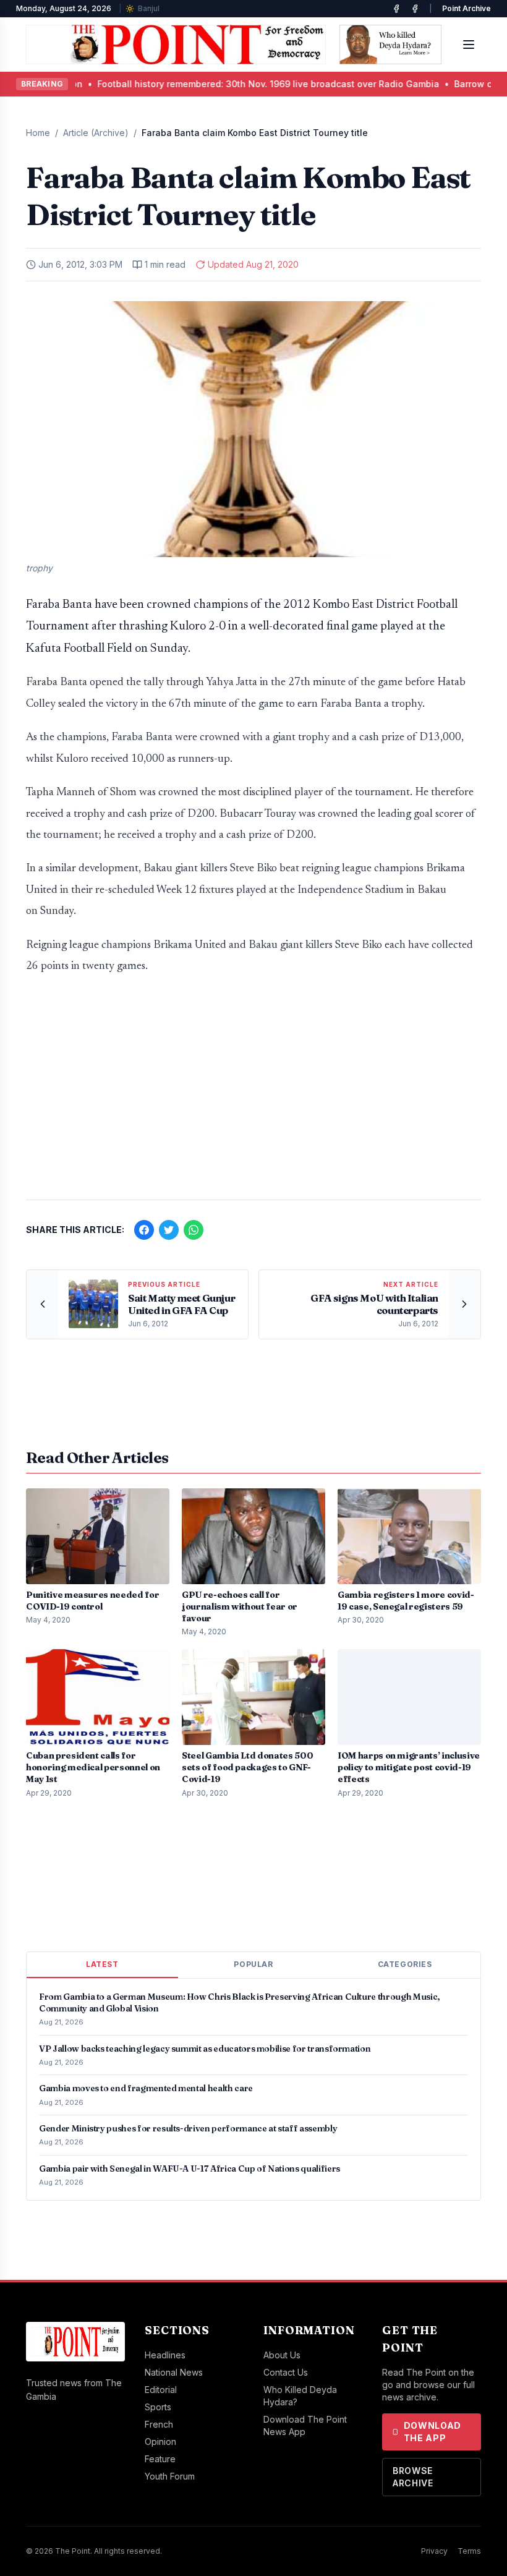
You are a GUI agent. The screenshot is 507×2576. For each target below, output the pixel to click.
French (159, 2424)
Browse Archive (413, 2477)
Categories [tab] (405, 1964)
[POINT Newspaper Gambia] (396, 9)
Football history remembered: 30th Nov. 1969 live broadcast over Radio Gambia (202, 84)
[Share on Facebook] (144, 1230)
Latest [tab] (102, 1964)
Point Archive (467, 8)
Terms (469, 2551)
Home (38, 133)
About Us (282, 2355)
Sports (158, 2407)
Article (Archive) (96, 133)
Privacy (434, 2551)
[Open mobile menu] (469, 45)
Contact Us (286, 2372)
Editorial (161, 2390)
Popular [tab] (253, 1964)
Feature (160, 2459)
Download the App (433, 2432)
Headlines (165, 2355)
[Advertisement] (253, 1093)
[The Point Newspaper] (415, 9)
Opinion (160, 2442)
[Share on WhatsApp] (194, 1230)
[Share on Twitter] (169, 1230)
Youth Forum (170, 2476)
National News (174, 2372)
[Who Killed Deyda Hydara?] (390, 45)
